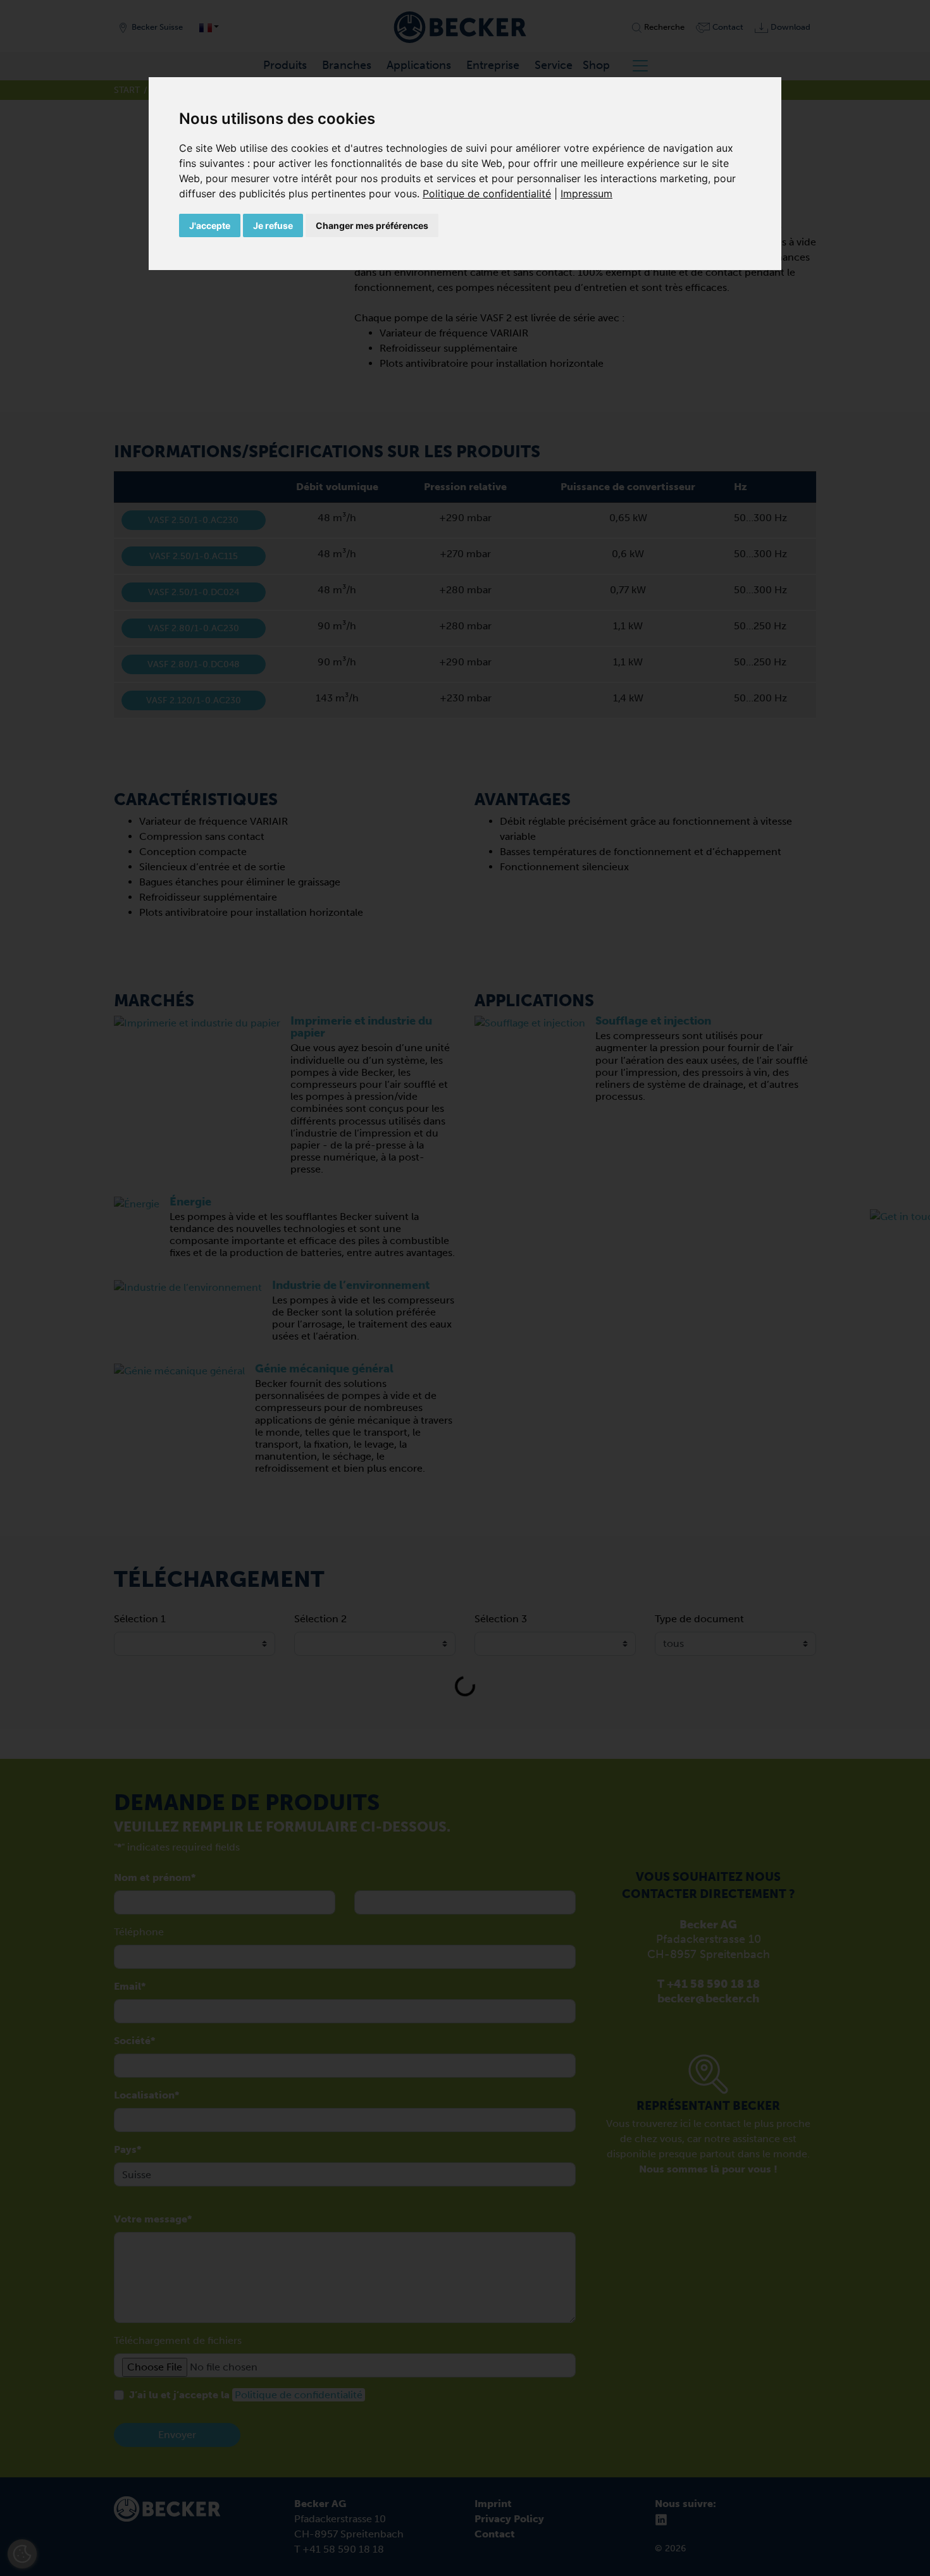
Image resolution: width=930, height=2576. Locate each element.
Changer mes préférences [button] (372, 225)
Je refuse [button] (273, 225)
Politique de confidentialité (487, 194)
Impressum (586, 194)
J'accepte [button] (210, 225)
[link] (492, 194)
